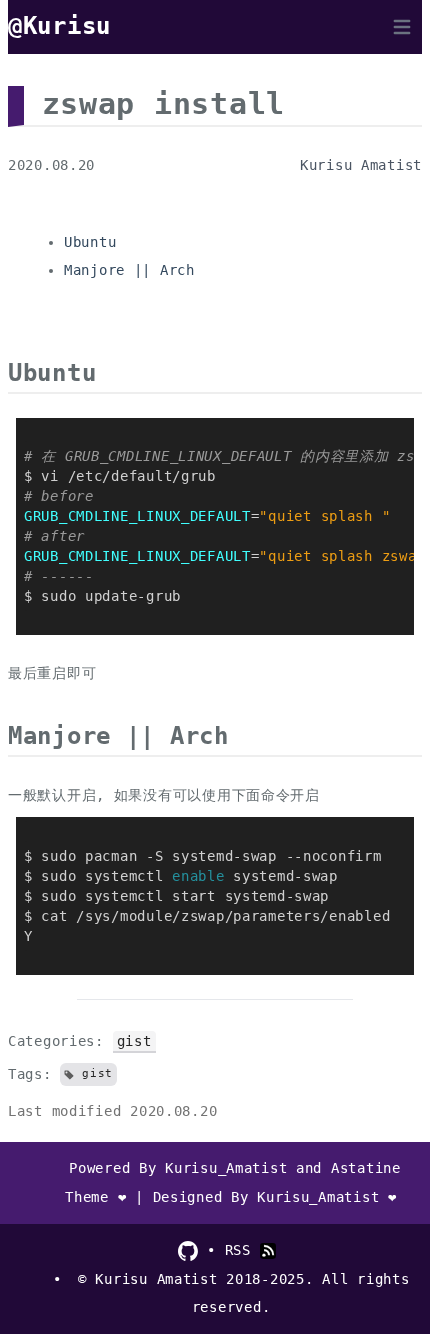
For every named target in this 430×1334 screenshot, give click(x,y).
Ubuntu (90, 242)
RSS (242, 1250)
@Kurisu (59, 26)
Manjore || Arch (129, 270)
